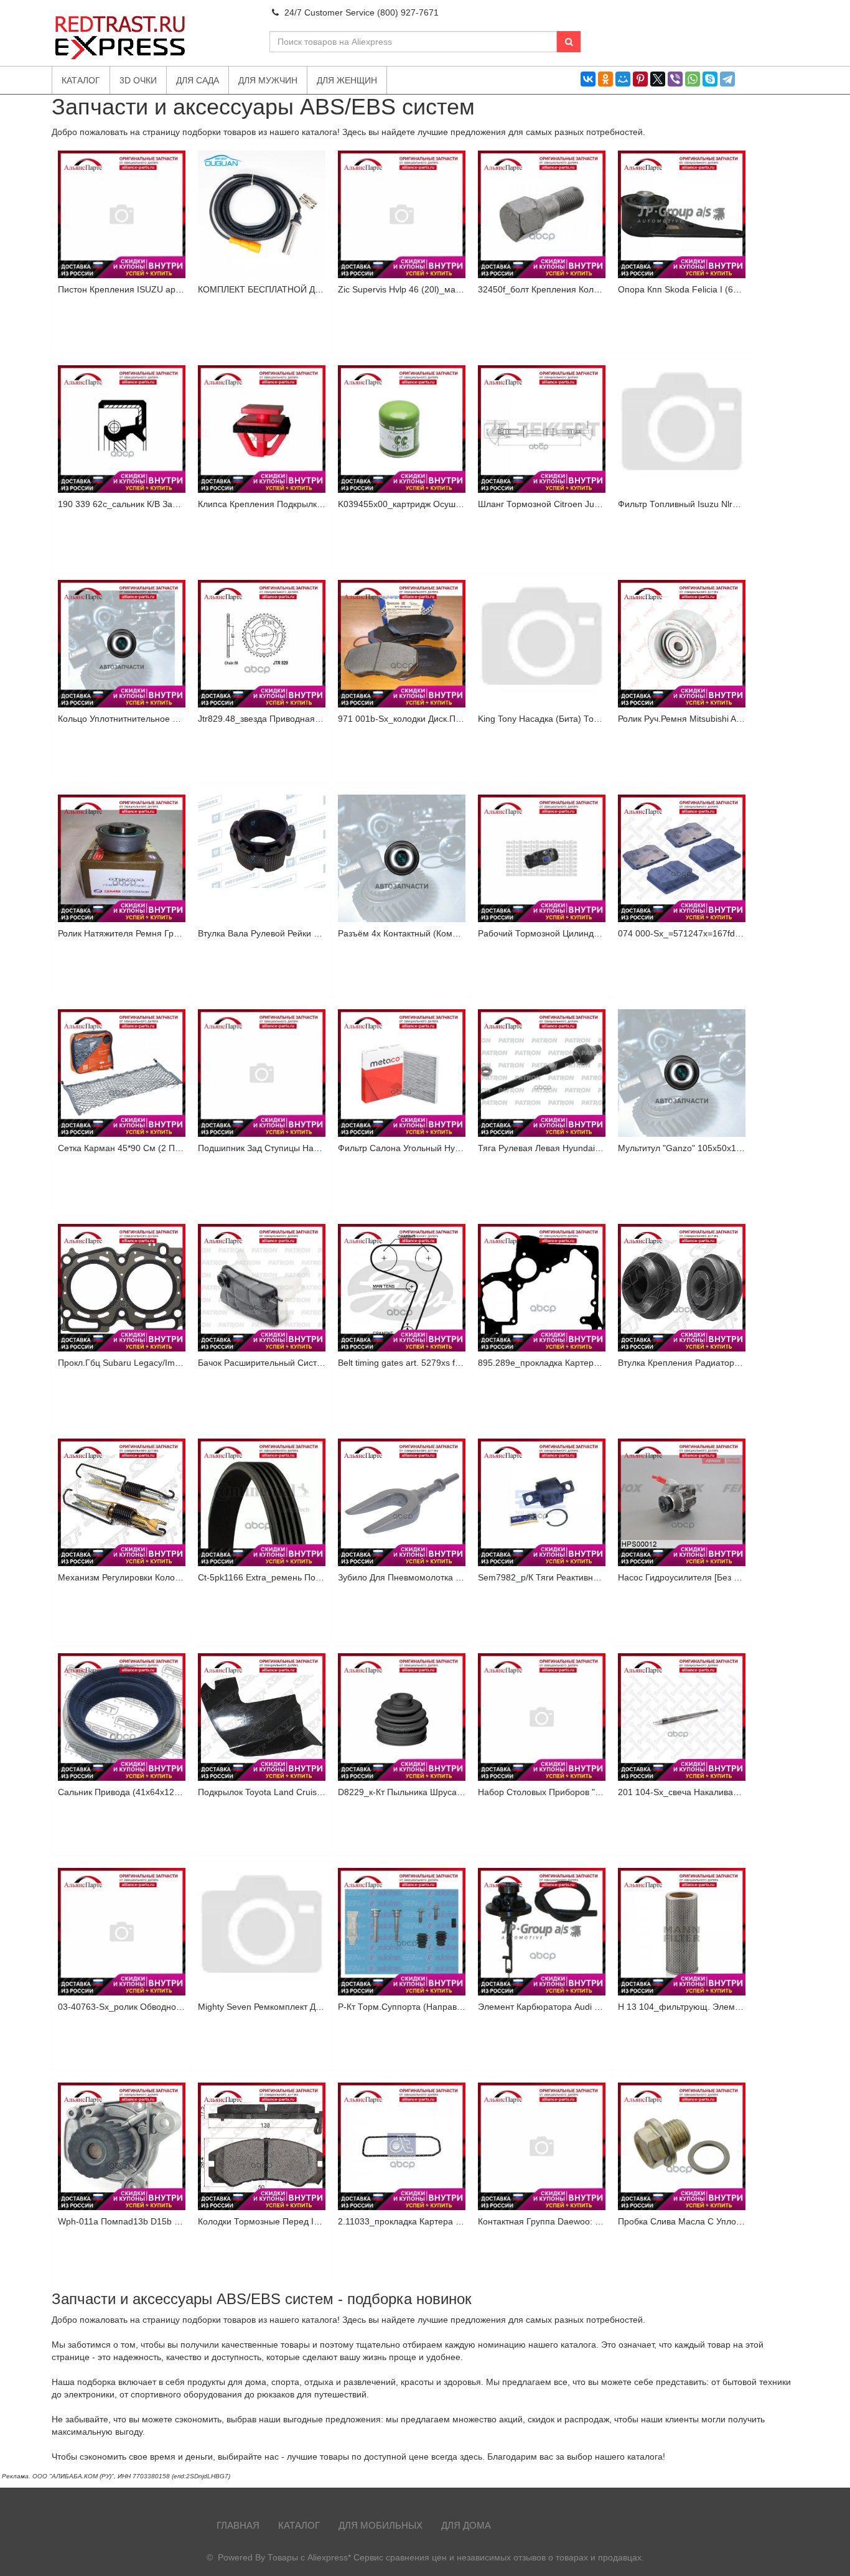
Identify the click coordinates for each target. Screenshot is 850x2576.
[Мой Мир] (623, 79)
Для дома (466, 2525)
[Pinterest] (640, 79)
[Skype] (710, 79)
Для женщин (347, 80)
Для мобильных (381, 2525)
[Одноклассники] (605, 79)
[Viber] (675, 79)
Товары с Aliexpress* (309, 2557)
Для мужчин (268, 80)
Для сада (198, 80)
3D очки (138, 80)
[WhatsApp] (693, 79)
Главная (238, 2525)
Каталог (299, 2525)
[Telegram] (727, 79)
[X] (658, 79)
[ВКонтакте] (588, 79)
